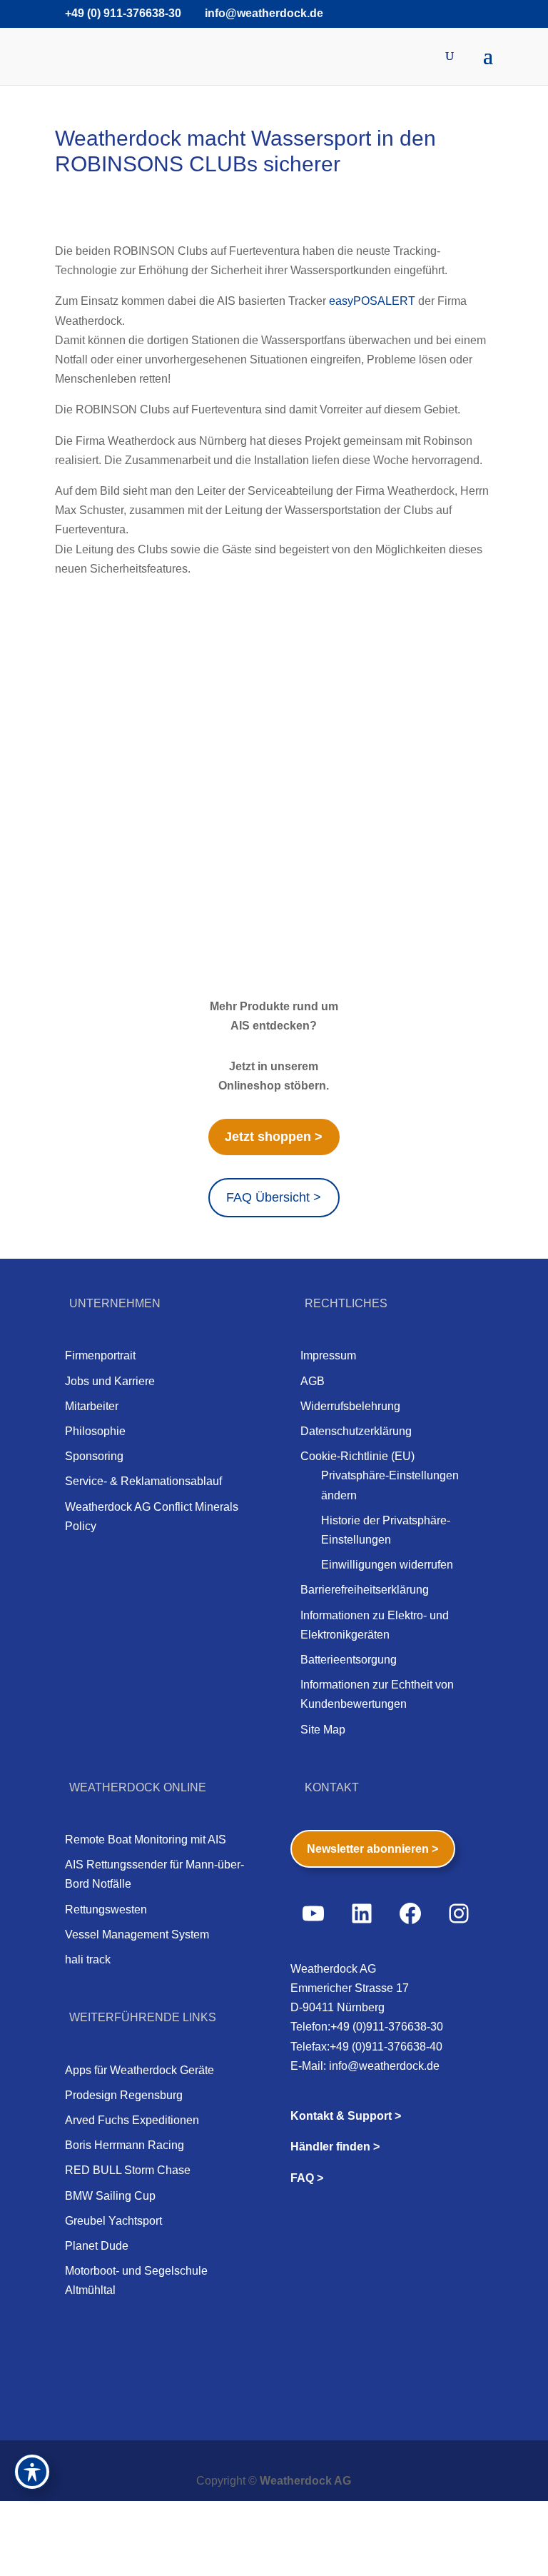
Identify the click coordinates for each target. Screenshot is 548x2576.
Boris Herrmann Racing (125, 2145)
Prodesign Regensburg (124, 2095)
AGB (313, 1381)
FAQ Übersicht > (274, 1197)
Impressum (328, 1355)
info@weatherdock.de (384, 2066)
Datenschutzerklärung (356, 1431)
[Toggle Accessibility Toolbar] (32, 2472)
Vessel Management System (137, 1934)
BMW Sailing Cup (110, 2196)
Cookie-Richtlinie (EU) (357, 1456)
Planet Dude (97, 2246)
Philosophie (95, 1431)
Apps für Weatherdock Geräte (139, 2070)
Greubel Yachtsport (113, 2221)
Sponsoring (94, 1456)
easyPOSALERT (372, 301)
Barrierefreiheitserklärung (365, 1590)
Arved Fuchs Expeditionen (132, 2120)
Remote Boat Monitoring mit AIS (146, 1840)
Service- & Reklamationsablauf (143, 1481)
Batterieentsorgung (349, 1660)
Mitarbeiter (92, 1406)
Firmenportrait (100, 1355)
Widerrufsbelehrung (350, 1406)
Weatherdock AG (305, 2481)
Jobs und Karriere (110, 1381)
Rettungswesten (106, 1910)
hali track (88, 1959)
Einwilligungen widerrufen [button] (387, 1565)
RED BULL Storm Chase (128, 2170)
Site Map (323, 1730)
